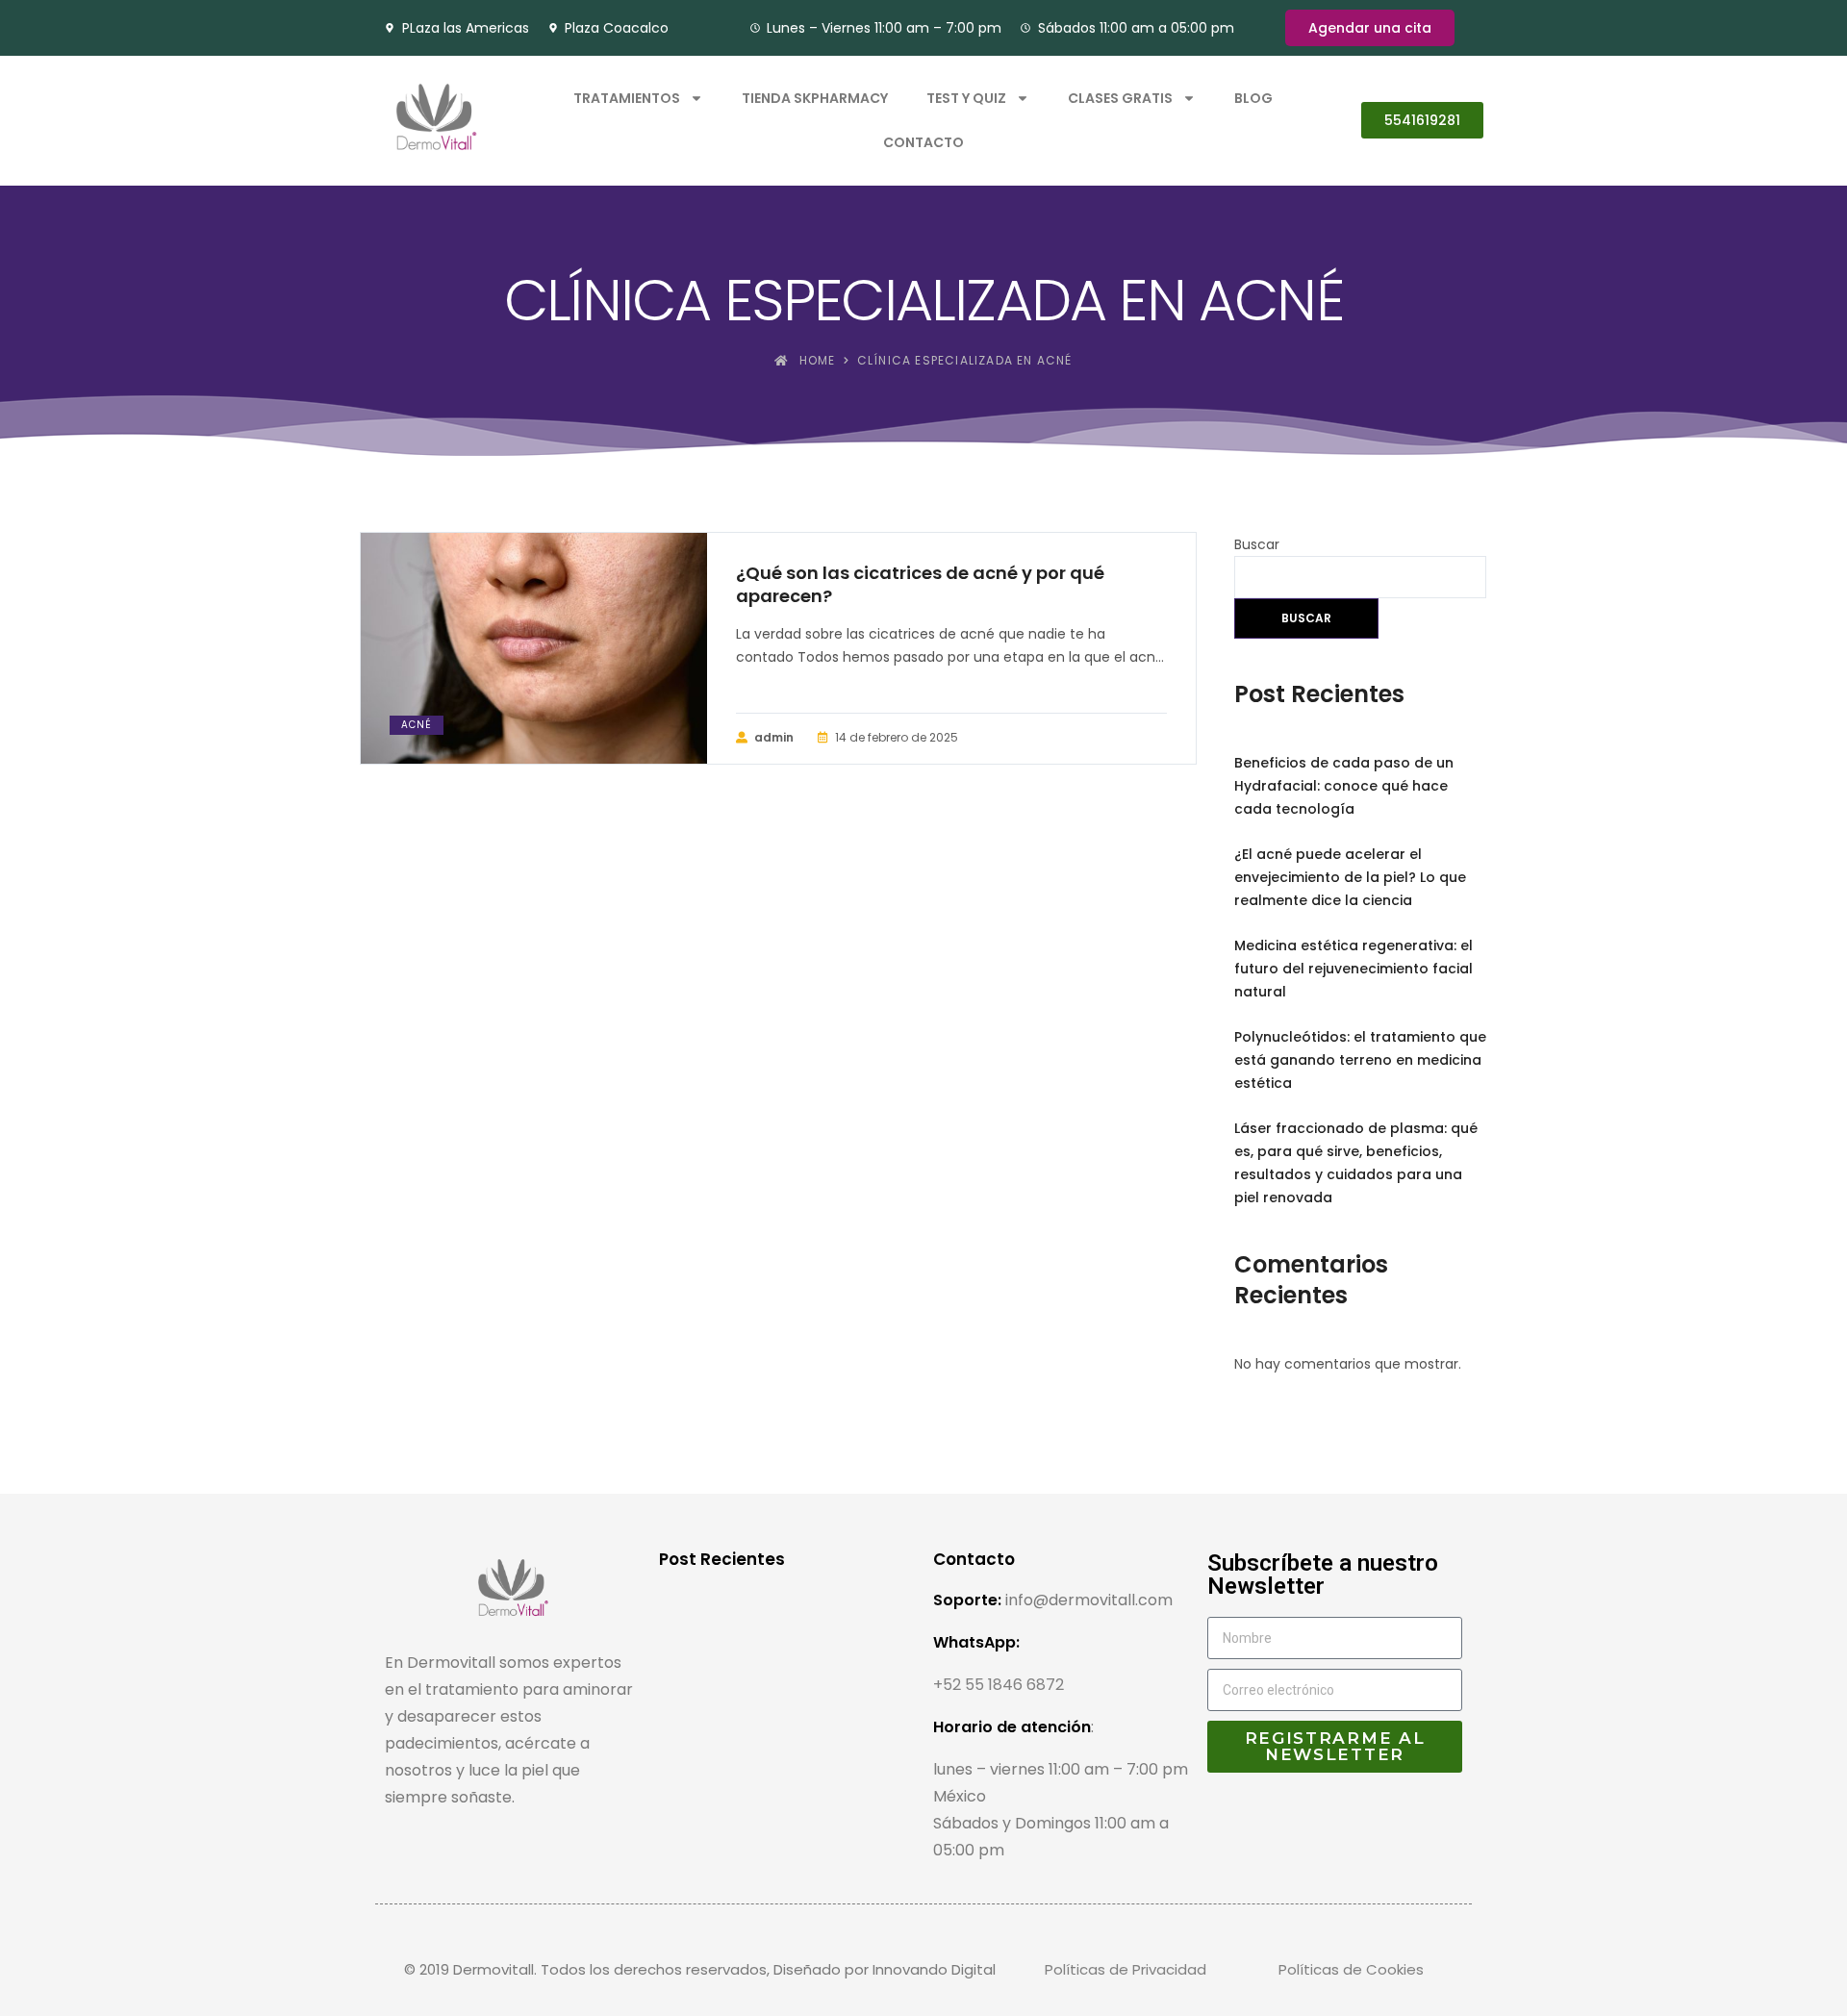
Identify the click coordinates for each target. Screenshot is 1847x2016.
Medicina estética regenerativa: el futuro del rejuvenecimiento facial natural (1354, 969)
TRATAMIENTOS (627, 98)
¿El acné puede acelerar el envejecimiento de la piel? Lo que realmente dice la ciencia (1350, 877)
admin (774, 737)
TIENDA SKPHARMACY (815, 98)
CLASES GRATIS (1120, 98)
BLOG (1253, 98)
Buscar (1257, 544)
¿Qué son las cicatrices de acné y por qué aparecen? (920, 585)
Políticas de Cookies (1351, 1969)
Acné (417, 725)
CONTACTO (923, 142)
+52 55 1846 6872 (999, 1685)
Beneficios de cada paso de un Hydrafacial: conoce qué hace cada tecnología (1344, 786)
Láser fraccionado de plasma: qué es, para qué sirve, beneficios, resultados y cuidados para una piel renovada (1356, 1163)
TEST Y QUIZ (966, 98)
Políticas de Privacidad (1126, 1969)
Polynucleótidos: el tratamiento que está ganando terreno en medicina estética (1360, 1060)
